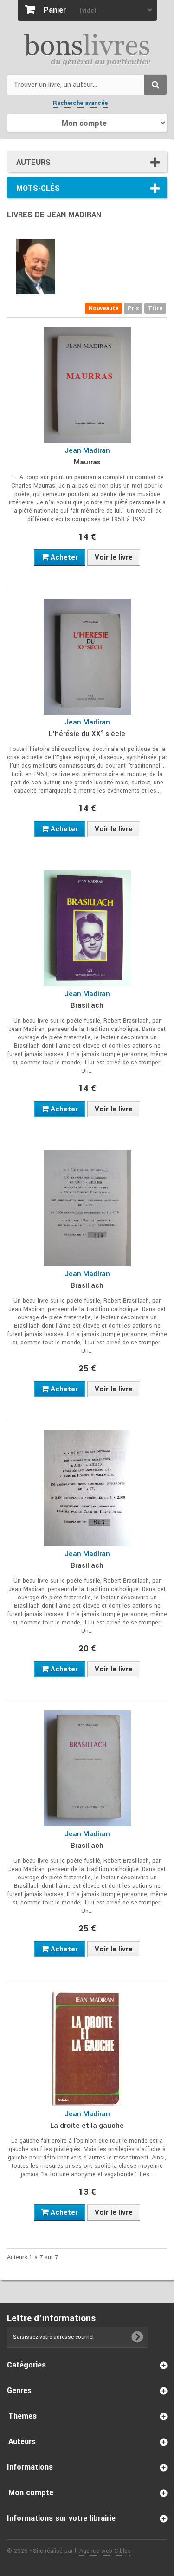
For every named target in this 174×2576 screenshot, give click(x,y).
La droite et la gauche (87, 2126)
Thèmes (23, 2416)
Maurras (87, 462)
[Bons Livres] (87, 49)
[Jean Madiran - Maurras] (87, 385)
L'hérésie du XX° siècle (87, 734)
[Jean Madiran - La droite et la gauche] (87, 2048)
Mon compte (31, 2493)
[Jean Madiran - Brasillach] (87, 928)
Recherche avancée (80, 103)
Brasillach (87, 1005)
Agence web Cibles (105, 2551)
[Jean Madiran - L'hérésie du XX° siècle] (87, 657)
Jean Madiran (87, 450)
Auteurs (33, 162)
